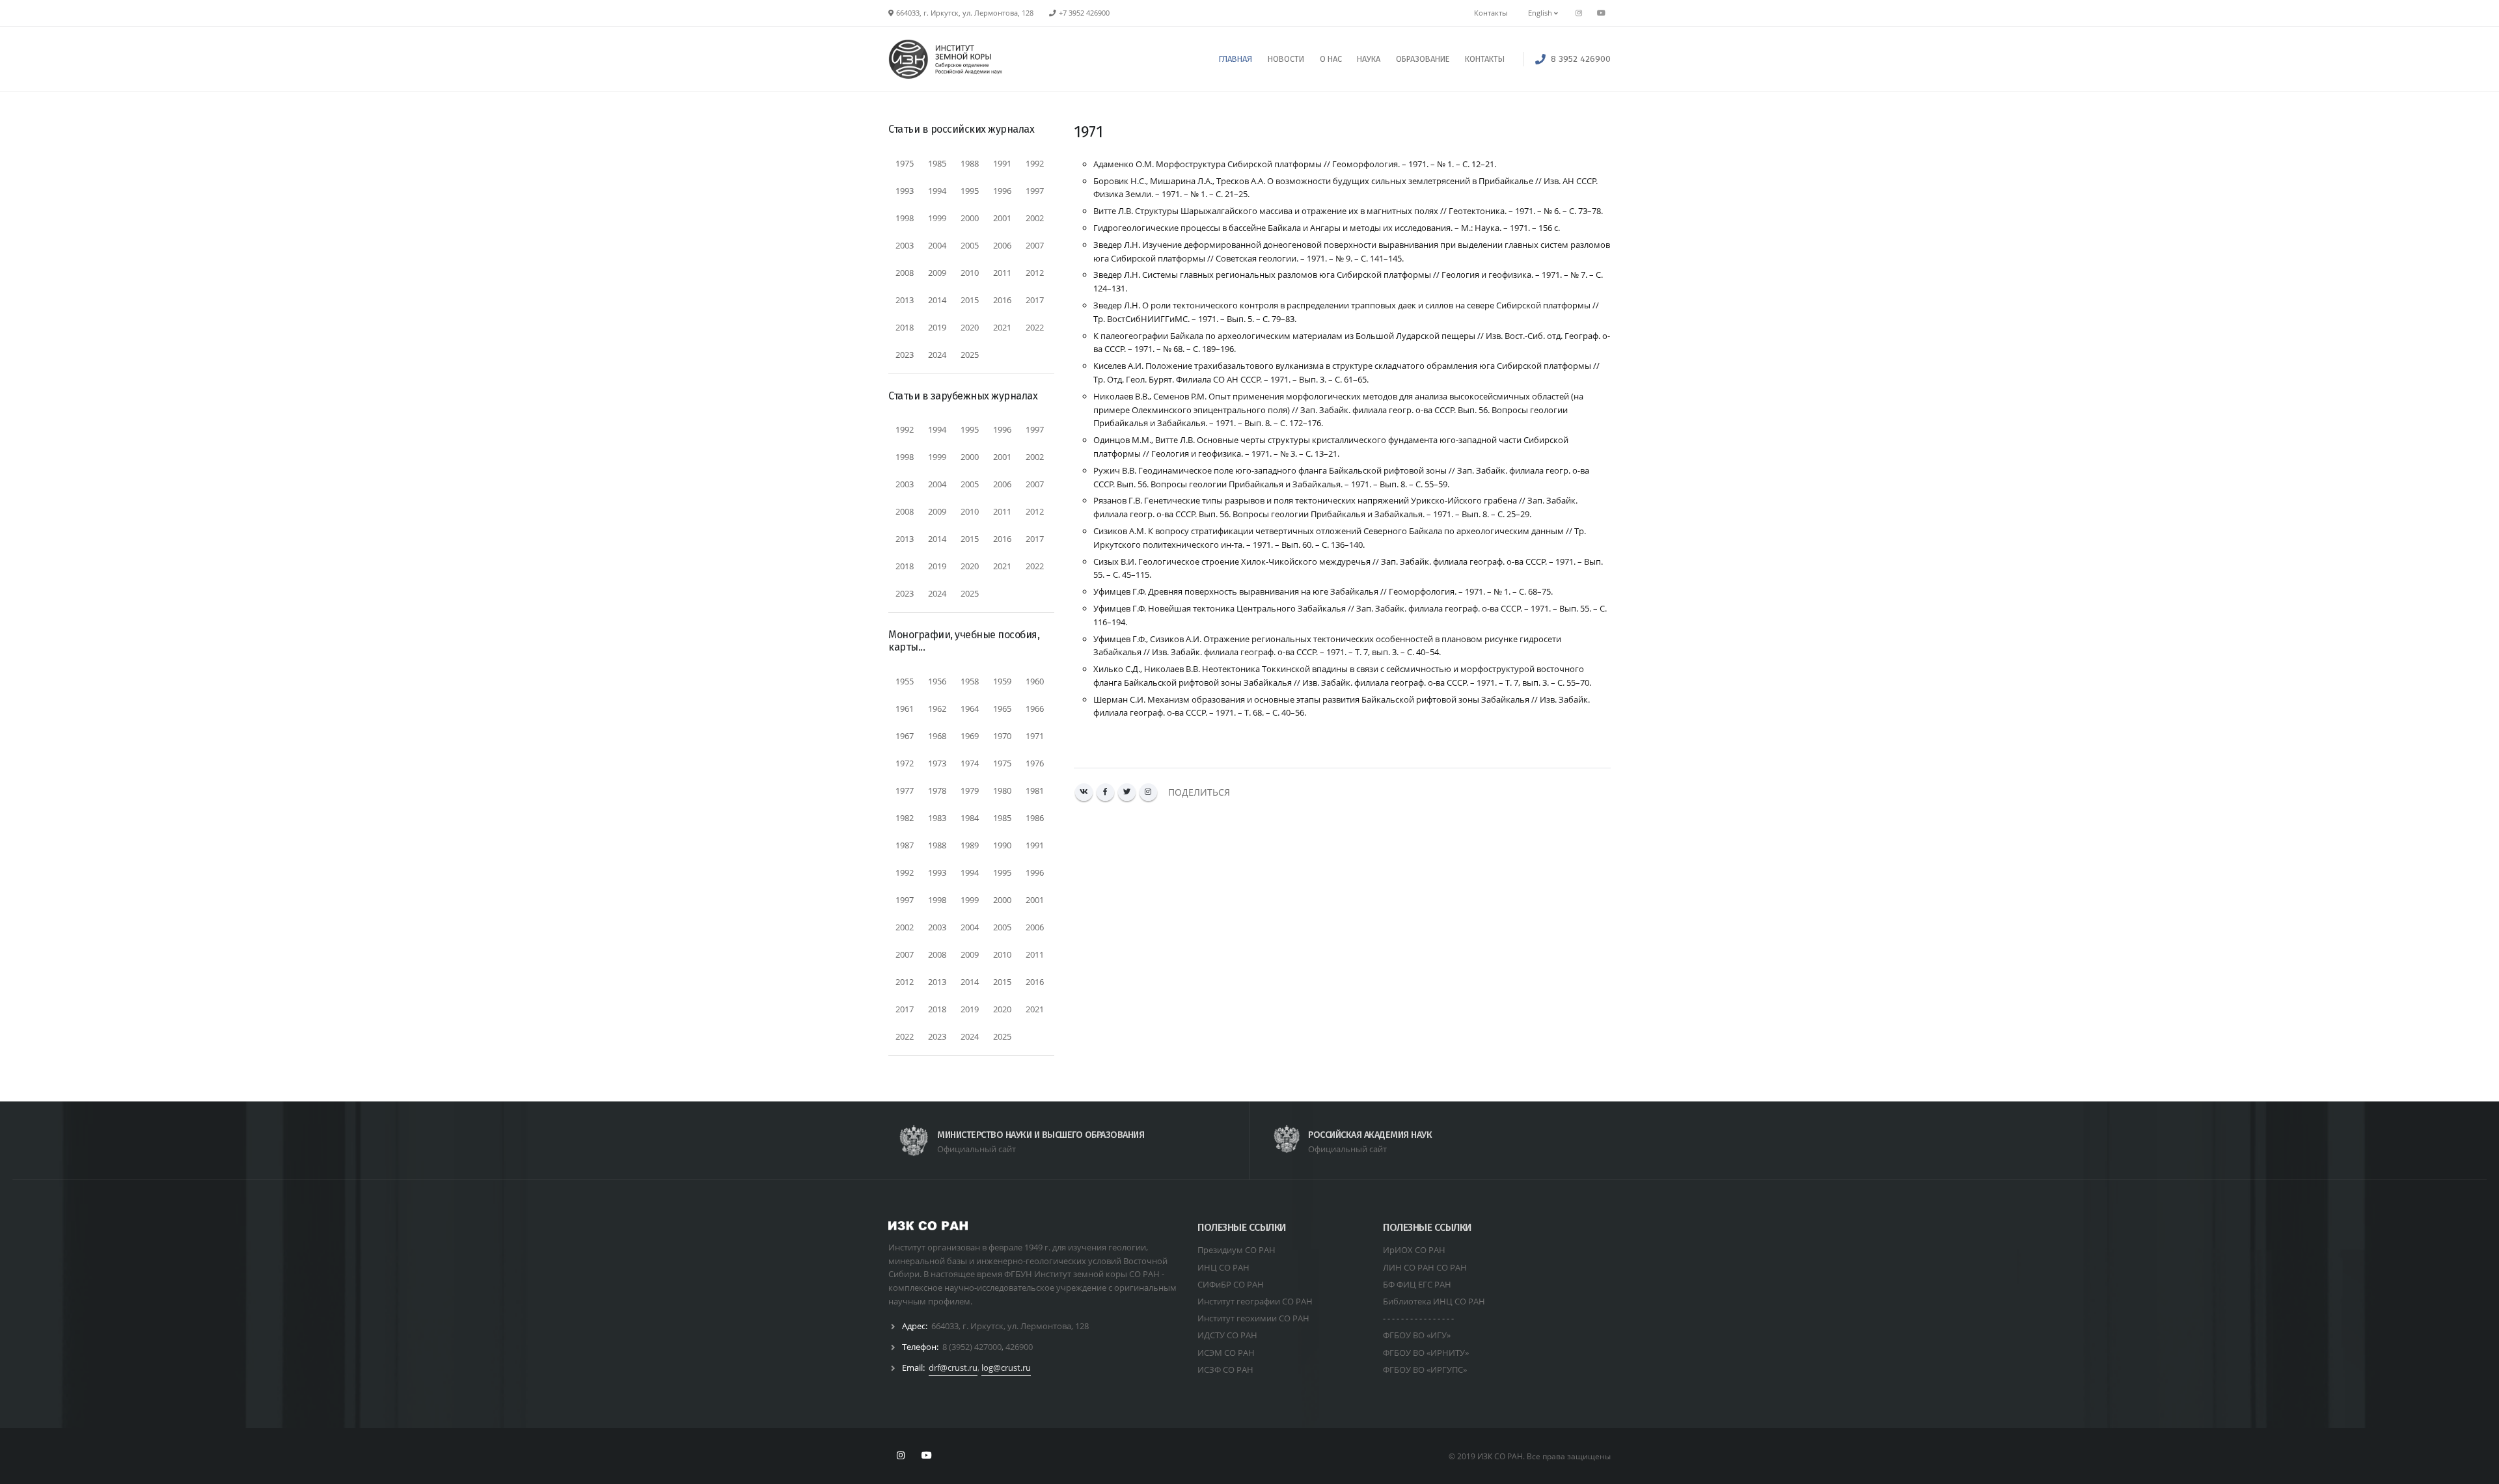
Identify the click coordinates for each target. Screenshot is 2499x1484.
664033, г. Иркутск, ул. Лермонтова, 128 (1010, 1326)
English (1541, 13)
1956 (937, 681)
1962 (937, 708)
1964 (970, 708)
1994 (937, 191)
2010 (970, 273)
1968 (937, 736)
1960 (1035, 681)
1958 (970, 681)
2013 (905, 300)
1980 (1002, 790)
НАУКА (1369, 59)
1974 (970, 763)
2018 (905, 327)
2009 (937, 273)
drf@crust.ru (953, 1368)
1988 (970, 163)
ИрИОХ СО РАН (1414, 1250)
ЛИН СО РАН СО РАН (1425, 1267)
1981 (1035, 790)
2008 (905, 273)
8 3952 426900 (1581, 59)
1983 (937, 818)
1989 (970, 845)
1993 (905, 191)
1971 (1035, 736)
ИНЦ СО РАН (1223, 1267)
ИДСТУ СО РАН (1227, 1335)
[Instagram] (1148, 792)
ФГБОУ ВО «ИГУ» (1417, 1335)
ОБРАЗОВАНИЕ (1423, 59)
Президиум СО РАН (1236, 1250)
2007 (1035, 245)
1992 (1035, 163)
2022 (1035, 327)
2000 (970, 218)
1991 (1002, 163)
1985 (937, 163)
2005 (970, 245)
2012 (1035, 273)
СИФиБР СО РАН (1231, 1284)
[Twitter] (1127, 792)
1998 (905, 218)
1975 (905, 163)
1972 (905, 763)
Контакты (1491, 13)
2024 (937, 355)
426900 (1019, 1347)
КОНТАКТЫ (1485, 59)
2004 (937, 245)
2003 (905, 245)
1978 (937, 790)
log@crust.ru (1006, 1368)
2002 (1035, 218)
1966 (1035, 708)
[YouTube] (1601, 13)
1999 (937, 218)
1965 (1002, 708)
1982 (905, 818)
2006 (1002, 245)
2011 (1002, 273)
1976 (1035, 763)
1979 (970, 790)
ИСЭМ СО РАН (1226, 1353)
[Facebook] (1105, 792)
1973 (937, 763)
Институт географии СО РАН (1255, 1301)
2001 (1002, 218)
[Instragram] (1579, 13)
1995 (970, 191)
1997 (1035, 191)
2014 (937, 300)
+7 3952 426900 (1084, 13)
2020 (970, 327)
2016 (1002, 300)
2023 (905, 355)
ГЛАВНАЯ (1236, 59)
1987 (905, 845)
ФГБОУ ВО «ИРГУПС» (1425, 1369)
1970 (1002, 736)
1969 (970, 736)
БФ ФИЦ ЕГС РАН (1417, 1284)
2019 (937, 327)
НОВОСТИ (1286, 59)
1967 (905, 736)
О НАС (1331, 59)
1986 (1035, 818)
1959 (1002, 681)
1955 (905, 681)
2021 (1002, 327)
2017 (1035, 300)
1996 (1002, 191)
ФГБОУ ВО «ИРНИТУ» (1426, 1353)
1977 (905, 790)
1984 (970, 818)
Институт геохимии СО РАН (1253, 1318)
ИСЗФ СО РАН (1225, 1369)
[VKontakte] (1084, 792)
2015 (970, 300)
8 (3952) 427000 (972, 1347)
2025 (970, 355)
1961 (905, 708)
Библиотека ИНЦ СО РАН (1434, 1301)
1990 (1002, 845)
